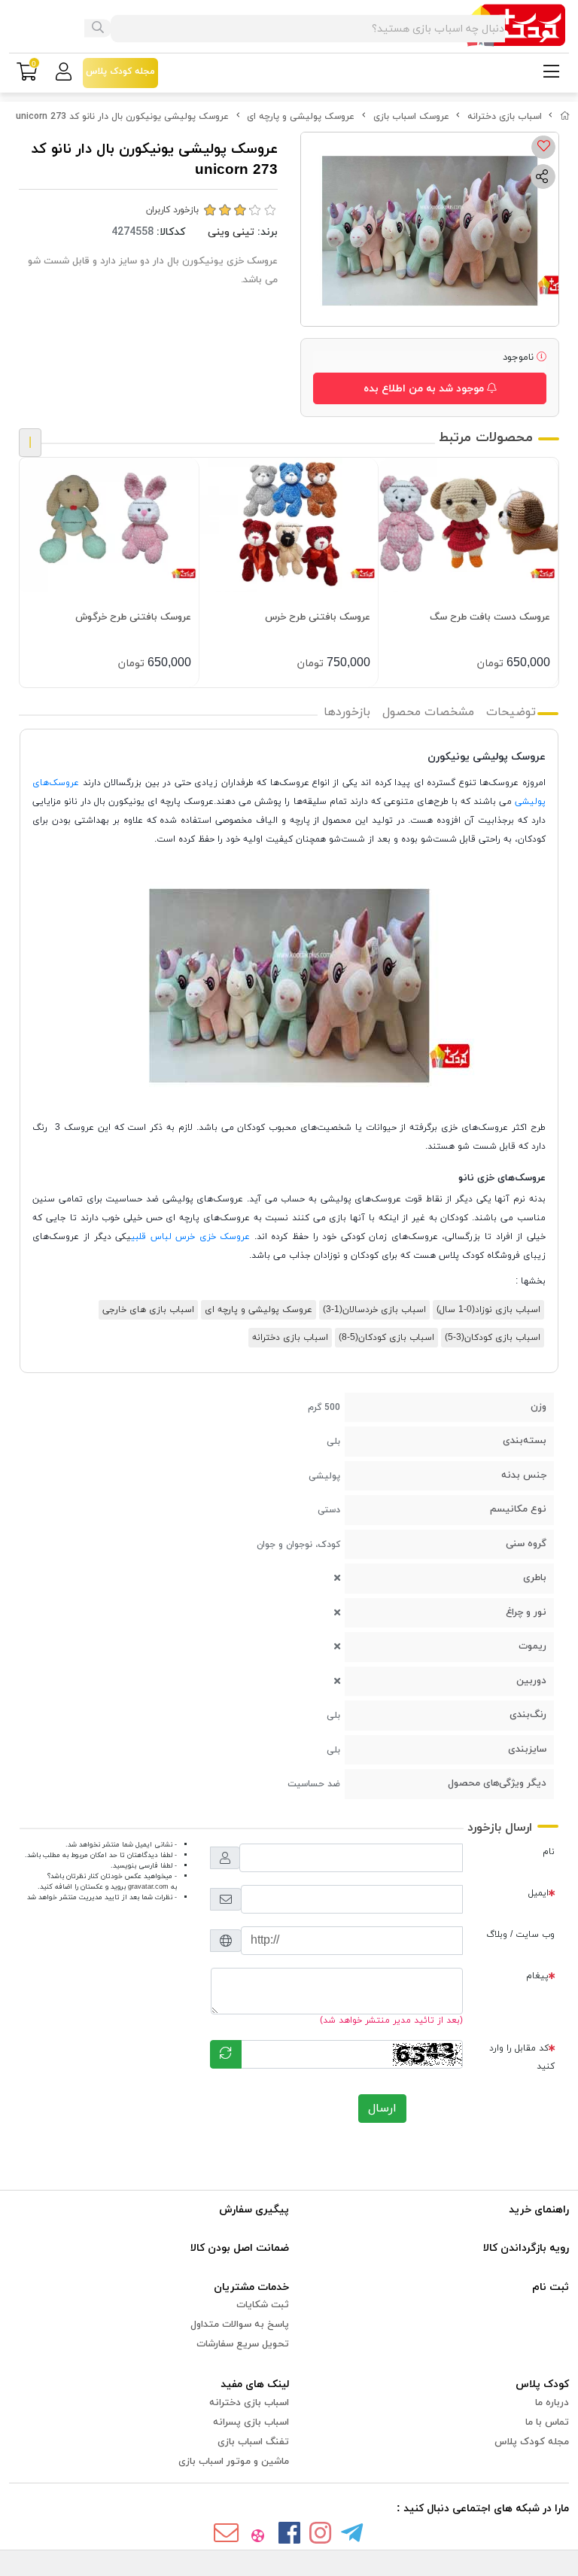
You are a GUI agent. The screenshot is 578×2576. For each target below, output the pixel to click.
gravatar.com (148, 1887)
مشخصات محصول (428, 712)
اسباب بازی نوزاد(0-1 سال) (488, 1310)
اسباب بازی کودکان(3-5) (493, 1338)
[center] (98, 29)
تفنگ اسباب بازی (253, 2442)
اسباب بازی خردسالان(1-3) (374, 1310)
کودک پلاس (542, 2384)
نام (549, 1852)
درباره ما (552, 2403)
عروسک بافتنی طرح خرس (318, 617)
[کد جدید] (226, 2054)
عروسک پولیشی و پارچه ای (301, 117)
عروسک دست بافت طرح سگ (490, 617)
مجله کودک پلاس (532, 2442)
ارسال (382, 2109)
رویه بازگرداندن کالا (526, 2248)
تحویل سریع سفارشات (243, 2344)
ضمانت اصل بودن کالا (240, 2248)
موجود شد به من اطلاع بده (425, 389)
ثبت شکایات (263, 2305)
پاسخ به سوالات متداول (240, 2325)
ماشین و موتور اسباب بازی (234, 2462)
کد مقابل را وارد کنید (522, 2057)
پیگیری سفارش (254, 2210)
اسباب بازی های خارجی (148, 1310)
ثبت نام (551, 2287)
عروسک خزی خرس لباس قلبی (193, 1237)
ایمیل (538, 1893)
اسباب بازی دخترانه (505, 117)
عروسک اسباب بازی (411, 117)
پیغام (537, 1976)
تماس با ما (547, 2422)
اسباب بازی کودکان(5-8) (386, 1338)
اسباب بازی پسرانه (251, 2422)
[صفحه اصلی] (565, 117)
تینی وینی (231, 232)
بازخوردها (347, 712)
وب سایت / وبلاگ (520, 1935)
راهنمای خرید (539, 2210)
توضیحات (511, 712)
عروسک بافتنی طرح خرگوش (133, 617)
